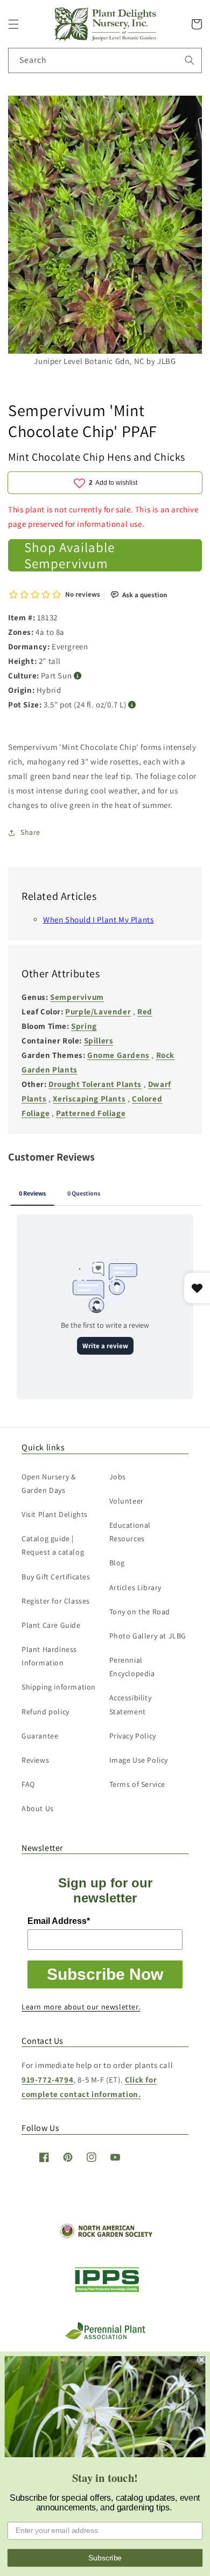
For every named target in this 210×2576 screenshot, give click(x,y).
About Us (38, 1808)
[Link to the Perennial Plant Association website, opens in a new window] (105, 2337)
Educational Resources (130, 1532)
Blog (117, 1563)
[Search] (190, 60)
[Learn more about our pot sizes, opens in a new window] (132, 705)
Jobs (118, 1477)
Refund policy (45, 1712)
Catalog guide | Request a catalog (53, 1545)
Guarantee (40, 1736)
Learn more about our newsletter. (81, 2007)
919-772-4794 (47, 2080)
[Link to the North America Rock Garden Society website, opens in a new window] (105, 2236)
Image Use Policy (139, 1760)
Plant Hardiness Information (49, 1656)
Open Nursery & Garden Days (48, 1483)
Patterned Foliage (91, 1113)
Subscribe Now (105, 1974)
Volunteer (127, 1501)
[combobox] (105, 60)
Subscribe (105, 2557)
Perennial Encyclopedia (132, 1667)
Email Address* (59, 1921)
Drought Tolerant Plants (95, 1084)
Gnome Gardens (118, 1055)
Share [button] (30, 832)
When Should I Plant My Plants (98, 920)
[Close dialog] (202, 2360)
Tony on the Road (140, 1612)
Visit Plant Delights (55, 1514)
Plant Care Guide (51, 1625)
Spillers (99, 1040)
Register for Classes (56, 1601)
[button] (13, 24)
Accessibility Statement (131, 1704)
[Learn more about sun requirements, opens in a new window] (78, 676)
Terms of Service (138, 1784)
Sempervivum (77, 997)
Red (145, 1011)
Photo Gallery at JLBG (148, 1636)
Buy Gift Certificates (56, 1577)
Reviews (35, 1760)
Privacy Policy (133, 1736)
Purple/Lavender (98, 1011)
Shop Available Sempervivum (69, 555)
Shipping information (59, 1687)
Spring (84, 1026)
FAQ (28, 1784)
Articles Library (136, 1587)
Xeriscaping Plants (89, 1099)
